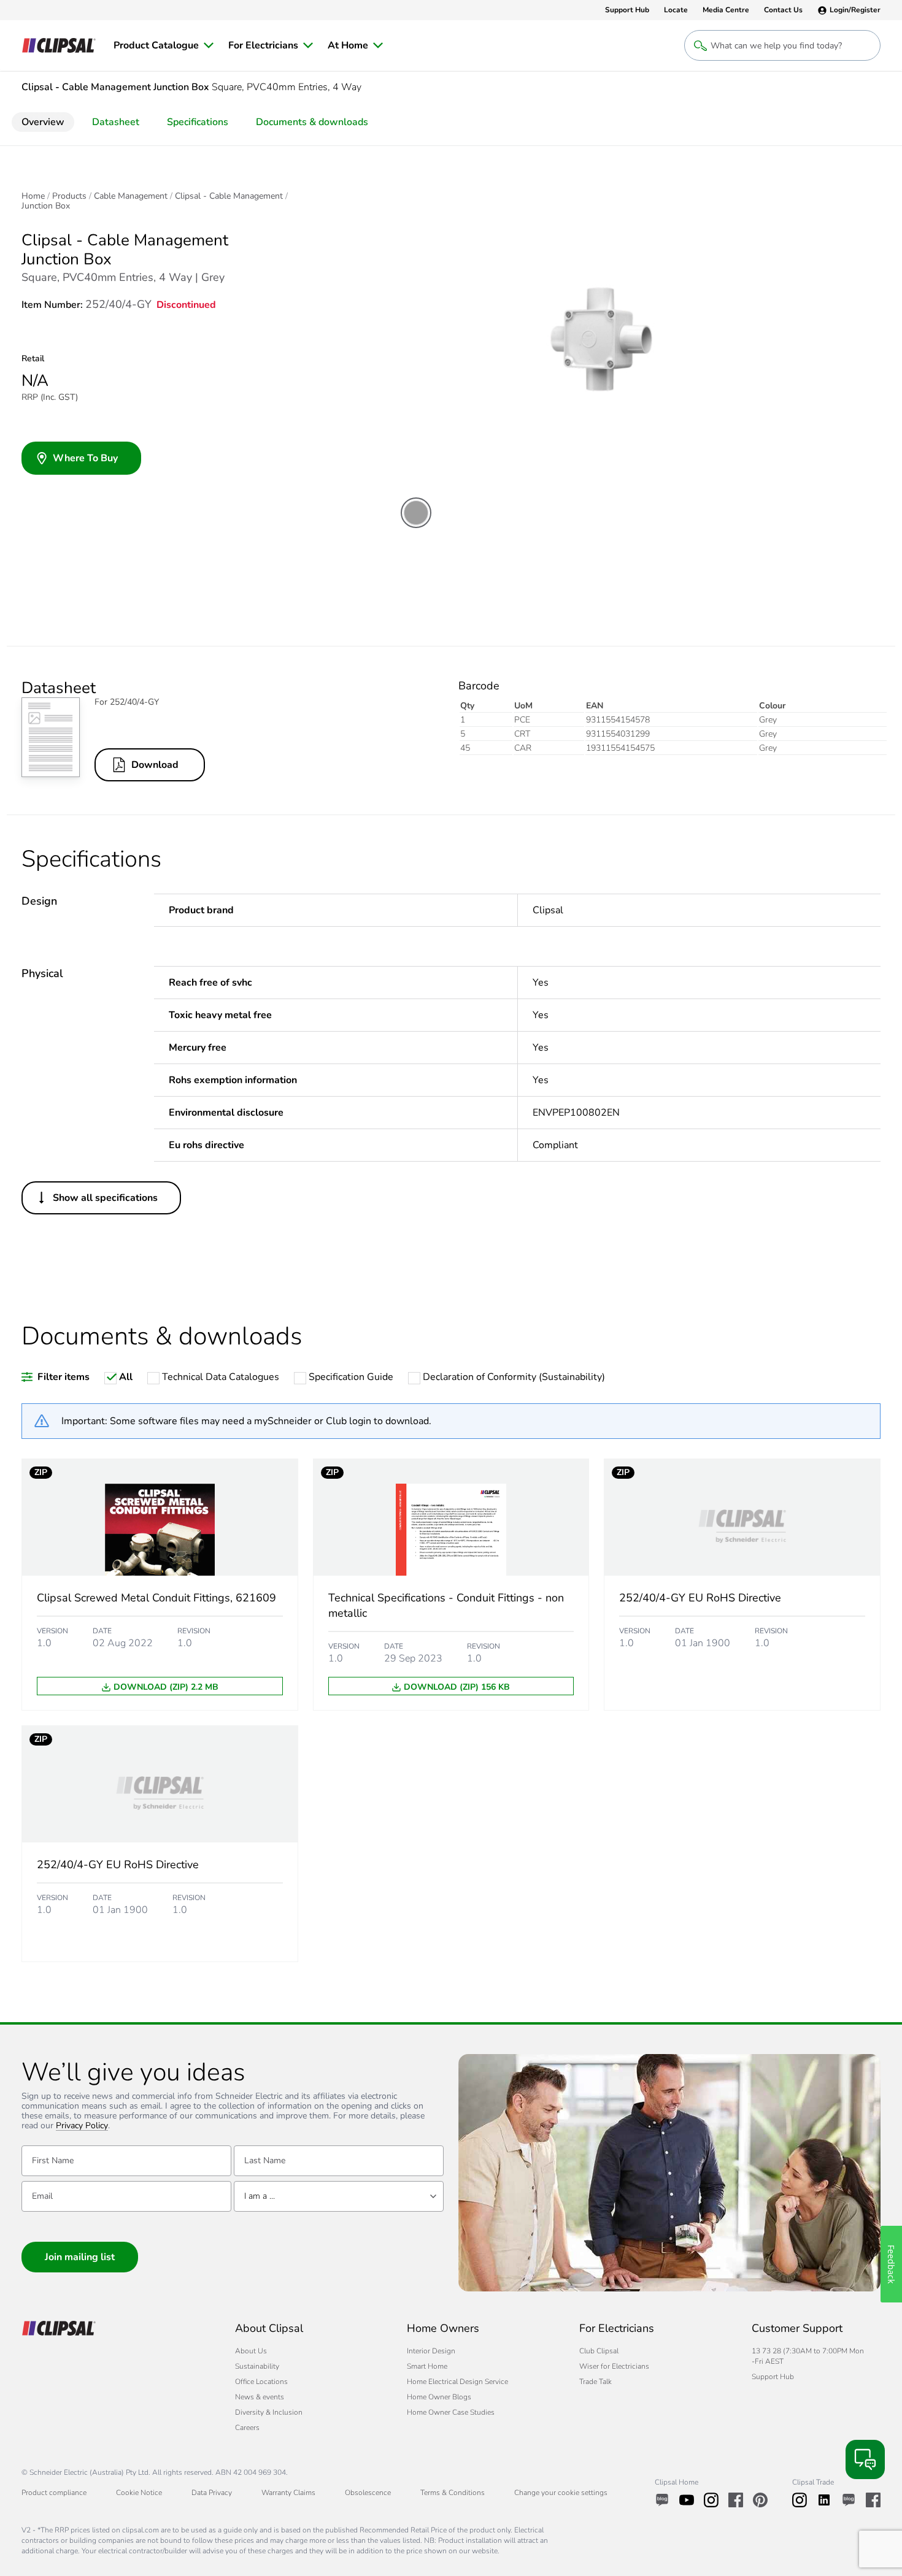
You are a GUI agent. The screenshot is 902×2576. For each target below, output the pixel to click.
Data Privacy (212, 2493)
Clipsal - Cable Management (229, 196)
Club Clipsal (599, 2351)
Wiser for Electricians (614, 2366)
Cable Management (131, 196)
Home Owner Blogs (439, 2397)
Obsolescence (368, 2493)
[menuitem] (164, 45)
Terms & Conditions (453, 2493)
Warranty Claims (288, 2493)
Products (69, 196)
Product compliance (54, 2493)
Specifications (198, 122)
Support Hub (773, 2377)
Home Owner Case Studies (451, 2412)
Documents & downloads (312, 122)
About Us (251, 2351)
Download (155, 765)
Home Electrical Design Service (457, 2382)
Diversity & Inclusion (269, 2412)
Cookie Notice (139, 2493)
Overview (43, 122)
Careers (247, 2428)
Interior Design (431, 2351)
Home (33, 196)
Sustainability (257, 2366)
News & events (260, 2397)
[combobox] (339, 2196)
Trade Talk (596, 2382)
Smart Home (427, 2366)
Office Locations (261, 2382)
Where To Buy (85, 458)
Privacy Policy (82, 2126)
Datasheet (116, 122)
